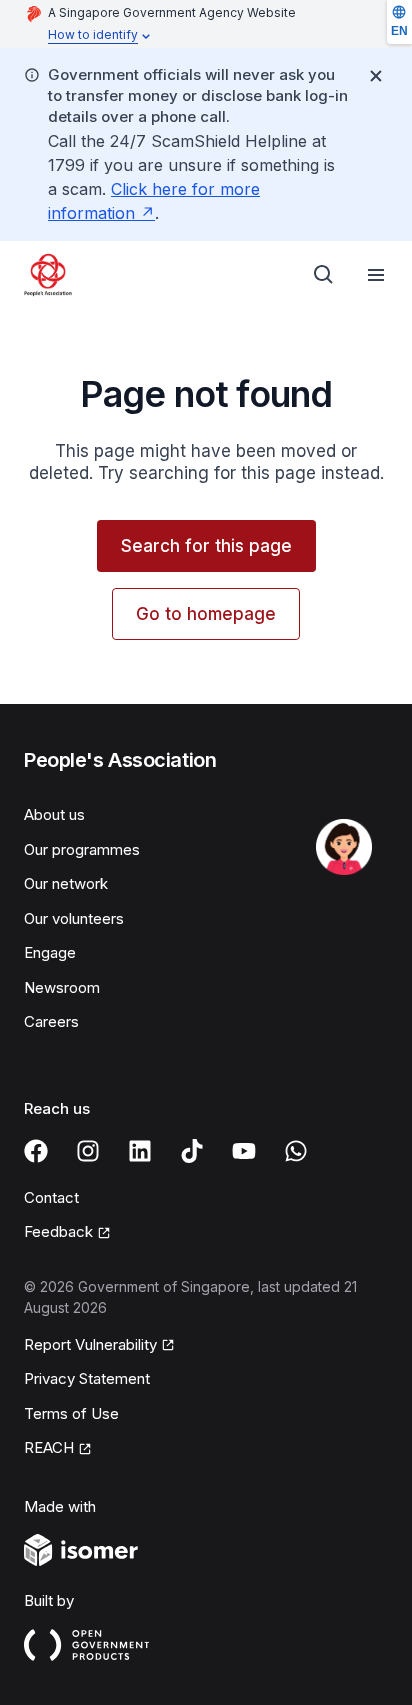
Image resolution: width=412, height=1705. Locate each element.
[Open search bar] (324, 275)
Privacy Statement (87, 1378)
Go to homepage (206, 614)
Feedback (58, 1231)
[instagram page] (88, 1151)
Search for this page (206, 546)
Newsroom (62, 987)
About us (54, 814)
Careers (51, 1021)
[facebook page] (36, 1151)
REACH (49, 1447)
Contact (51, 1197)
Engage (50, 952)
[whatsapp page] (296, 1151)
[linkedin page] (140, 1151)
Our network (66, 883)
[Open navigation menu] (376, 275)
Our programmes (82, 849)
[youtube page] (244, 1151)
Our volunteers (74, 918)
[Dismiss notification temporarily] (376, 76)
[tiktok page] (192, 1151)
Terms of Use (71, 1413)
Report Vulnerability (90, 1344)
